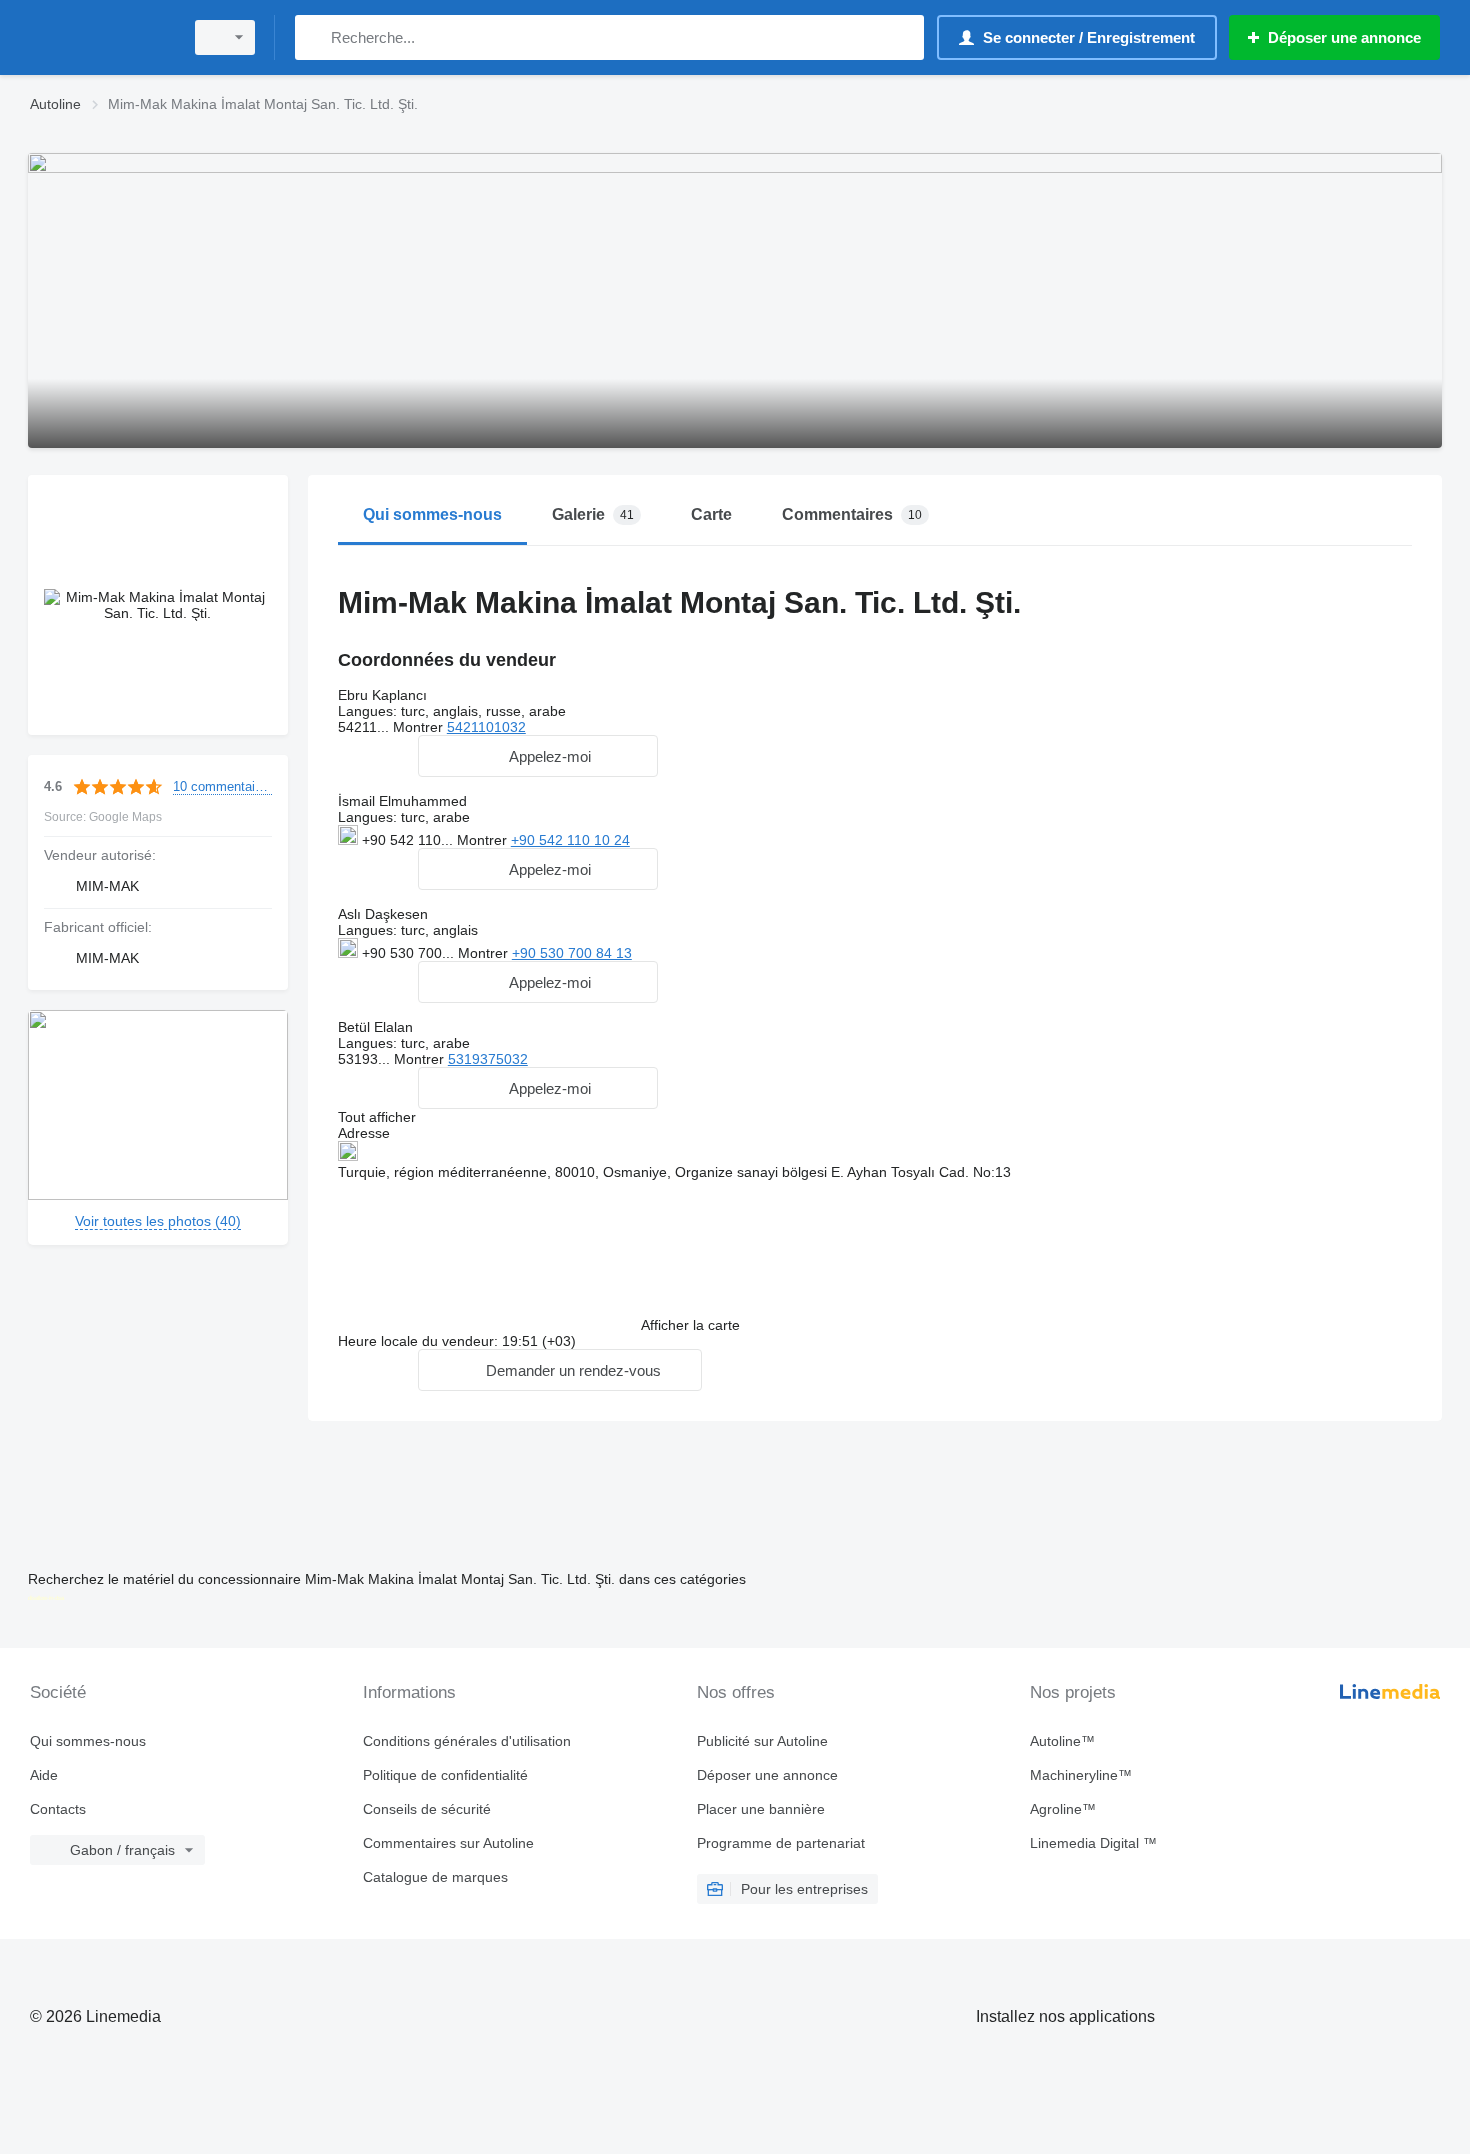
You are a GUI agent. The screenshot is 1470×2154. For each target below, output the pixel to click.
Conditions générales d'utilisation (467, 1741)
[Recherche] (314, 37)
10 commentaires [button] (222, 786)
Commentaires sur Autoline (448, 1843)
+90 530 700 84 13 (572, 953)
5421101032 (486, 727)
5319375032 (488, 1059)
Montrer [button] (420, 727)
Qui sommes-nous (88, 1741)
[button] (538, 756)
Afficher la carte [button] (690, 1325)
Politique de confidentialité (445, 1775)
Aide (44, 1775)
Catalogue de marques (435, 1877)
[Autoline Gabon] (100, 37)
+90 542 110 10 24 (570, 840)
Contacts (58, 1809)
